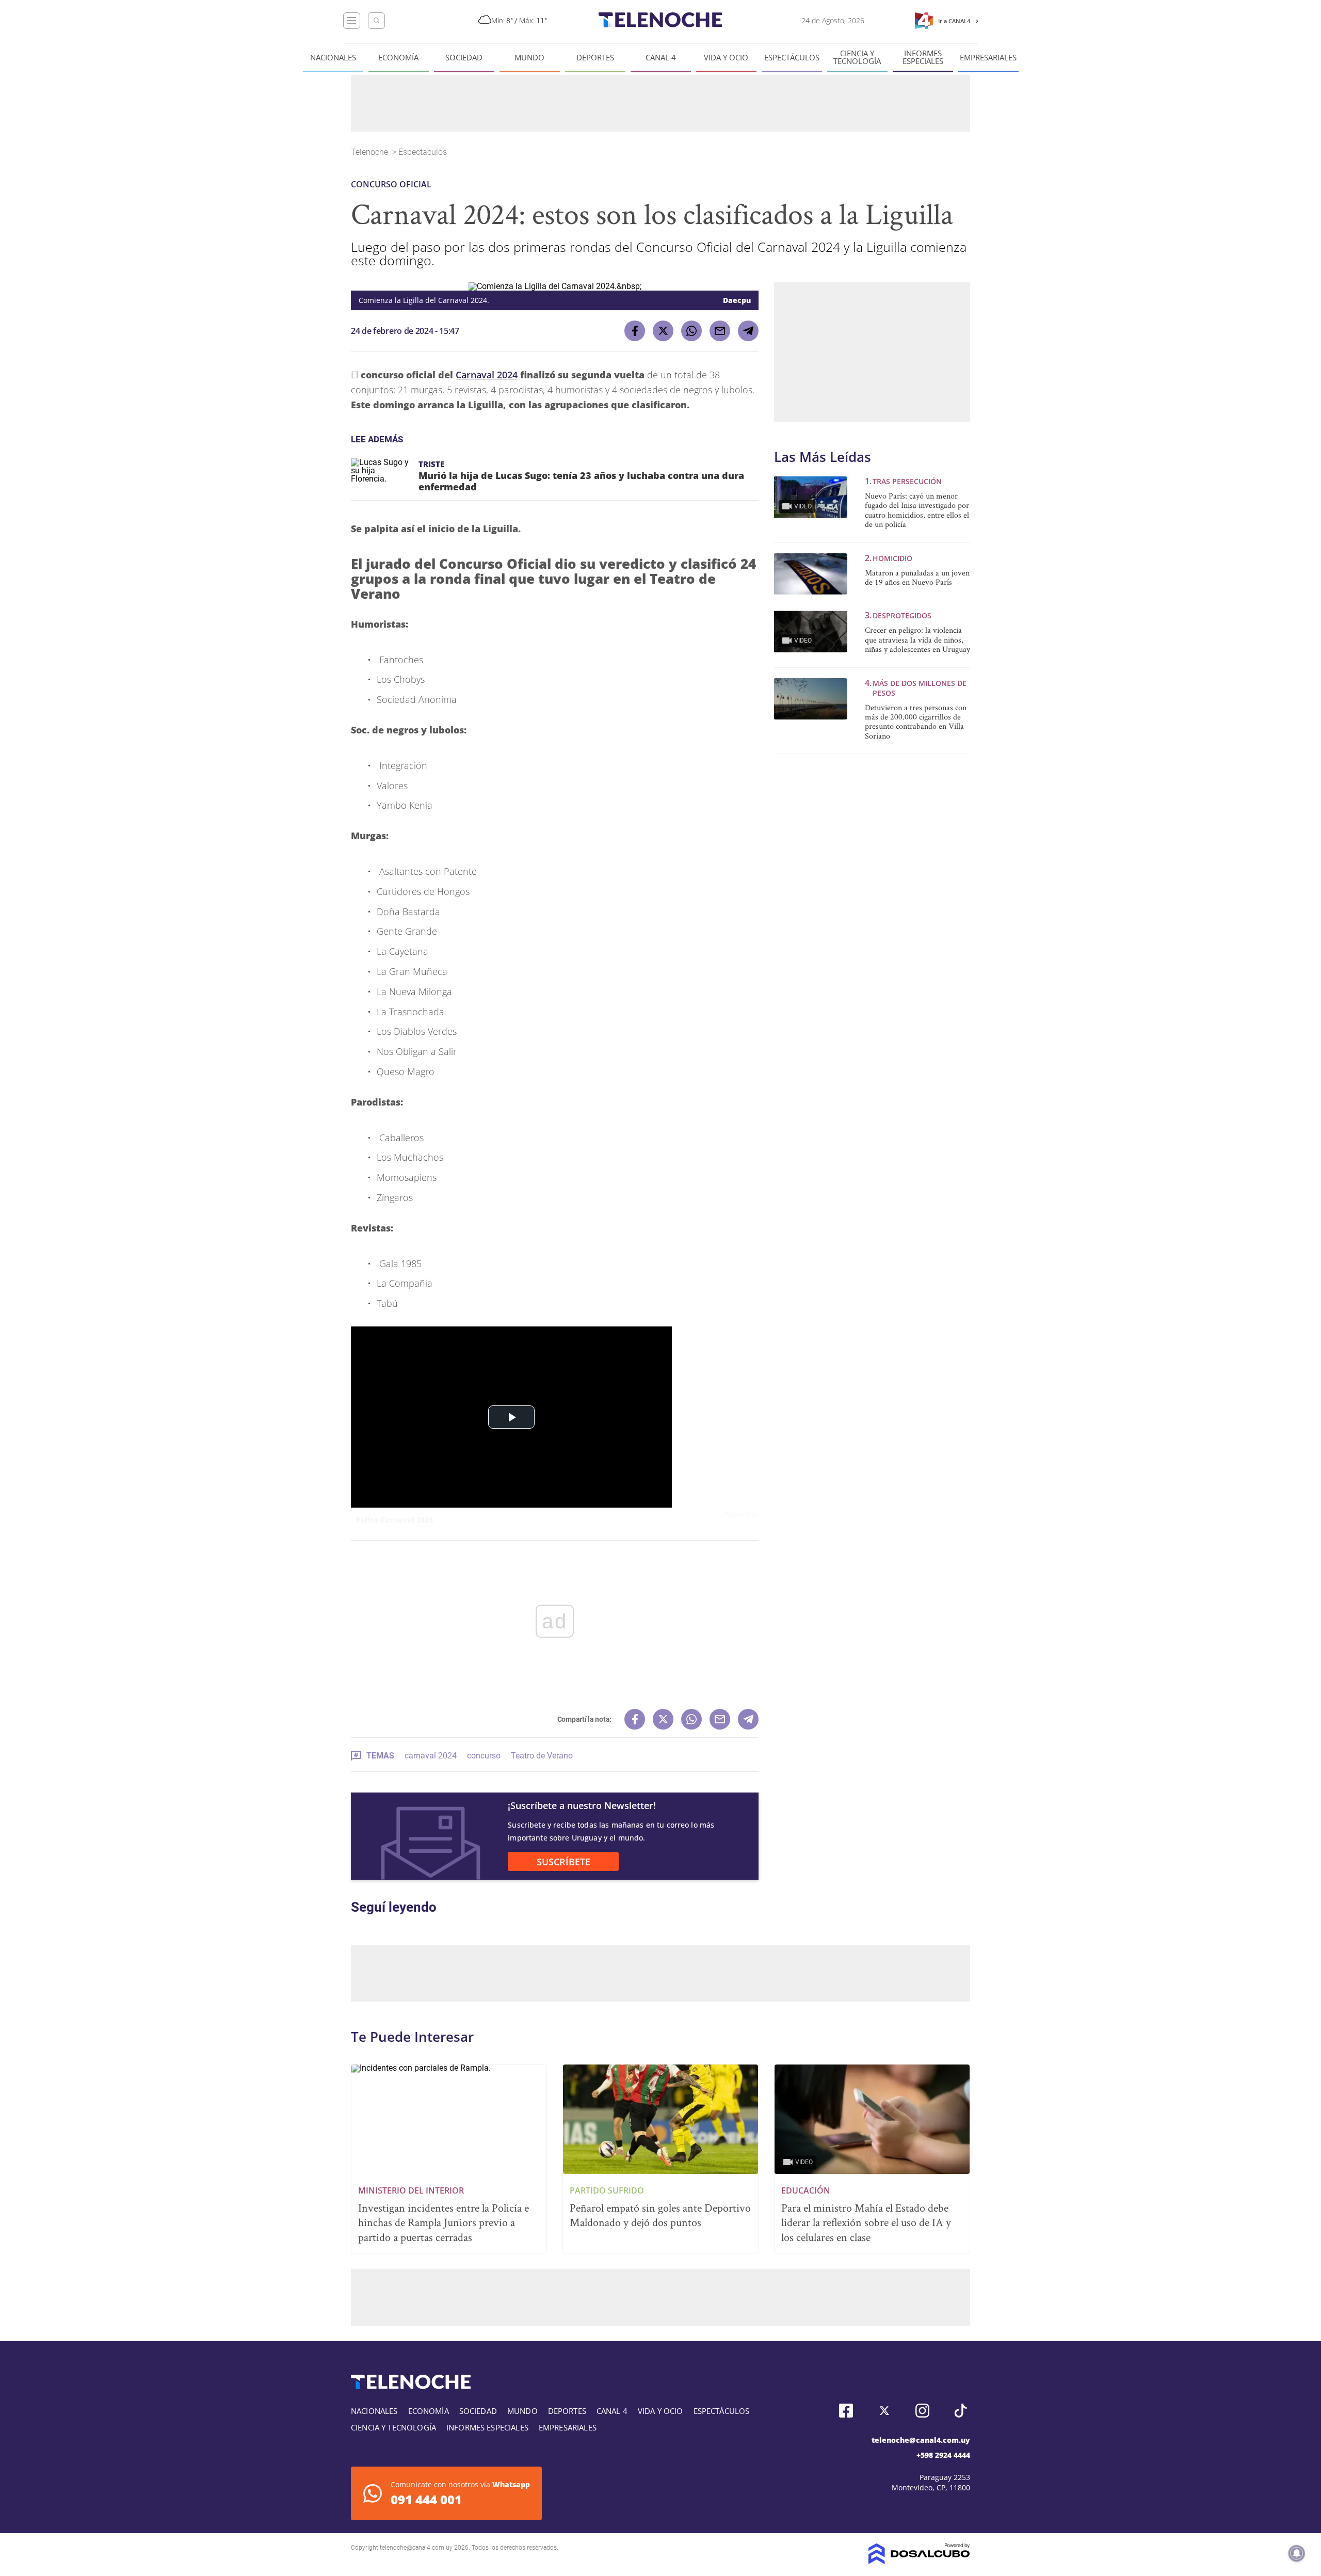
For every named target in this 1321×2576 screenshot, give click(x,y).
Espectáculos (792, 58)
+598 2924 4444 (943, 2455)
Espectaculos (424, 152)
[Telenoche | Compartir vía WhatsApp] (691, 331)
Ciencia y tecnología (857, 57)
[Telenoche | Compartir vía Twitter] (663, 331)
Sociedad (464, 58)
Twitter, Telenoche (884, 2411)
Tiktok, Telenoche (961, 2411)
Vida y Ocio (726, 58)
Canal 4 (661, 58)
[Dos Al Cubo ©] (919, 2561)
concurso (484, 1756)
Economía (398, 58)
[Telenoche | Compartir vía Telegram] (748, 331)
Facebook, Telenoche (846, 2411)
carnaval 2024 (431, 1756)
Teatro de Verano (542, 1756)
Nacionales (333, 58)
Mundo (529, 58)
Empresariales (988, 58)
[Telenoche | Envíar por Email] (720, 331)
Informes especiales (923, 57)
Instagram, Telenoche (922, 2411)
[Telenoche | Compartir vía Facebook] (635, 331)
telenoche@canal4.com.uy (921, 2440)
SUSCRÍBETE (563, 1862)
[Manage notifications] (1297, 2553)
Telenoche (370, 152)
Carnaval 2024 (487, 375)
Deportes (595, 58)
